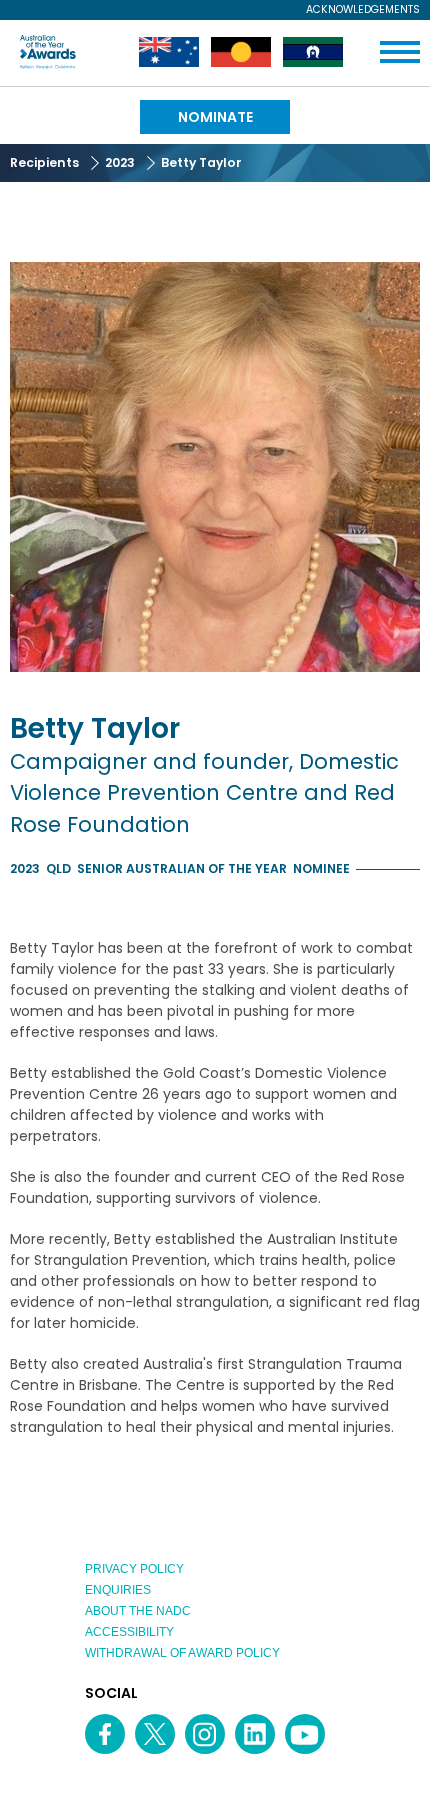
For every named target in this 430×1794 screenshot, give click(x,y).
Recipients (44, 162)
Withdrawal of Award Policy (182, 1653)
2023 (120, 162)
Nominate (215, 117)
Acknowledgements (363, 10)
